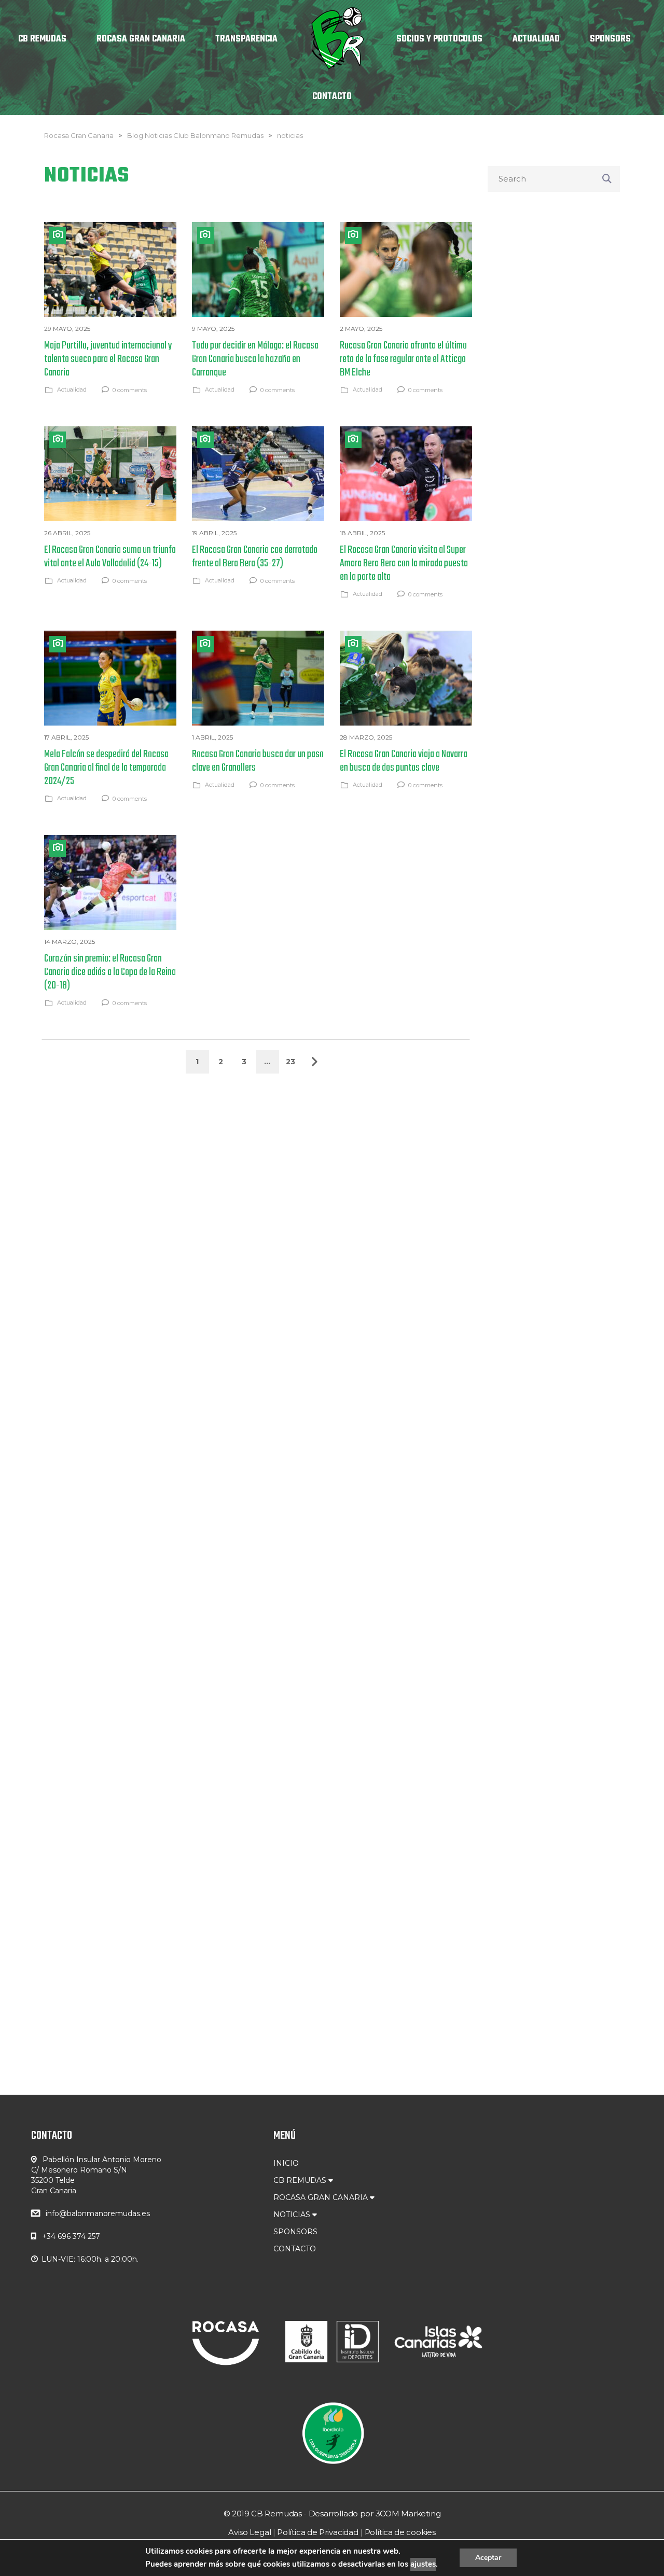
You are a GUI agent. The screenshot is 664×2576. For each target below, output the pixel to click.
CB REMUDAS (301, 2180)
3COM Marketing (408, 2514)
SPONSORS (295, 2232)
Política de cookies (400, 2532)
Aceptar (488, 2558)
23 (290, 1062)
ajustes (423, 2564)
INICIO (286, 2163)
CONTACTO (295, 2249)
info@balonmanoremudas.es (98, 2213)
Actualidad (72, 389)
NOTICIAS (293, 2215)
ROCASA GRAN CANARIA (322, 2197)
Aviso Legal (250, 2532)
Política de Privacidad (318, 2532)
